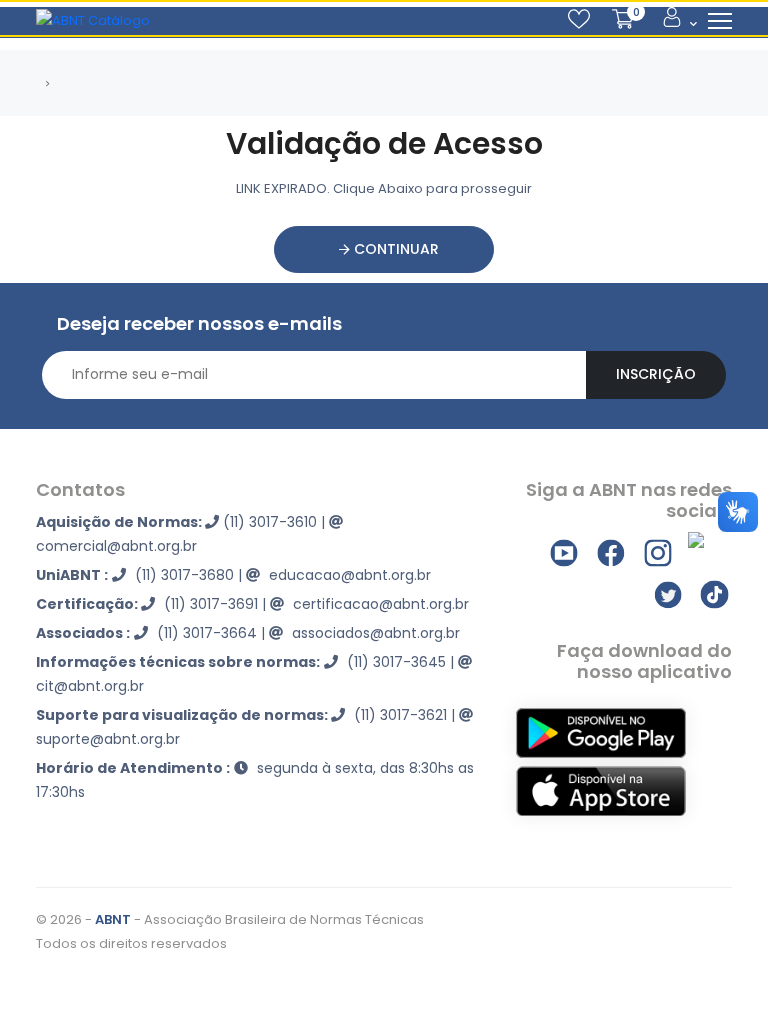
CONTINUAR (394, 249)
